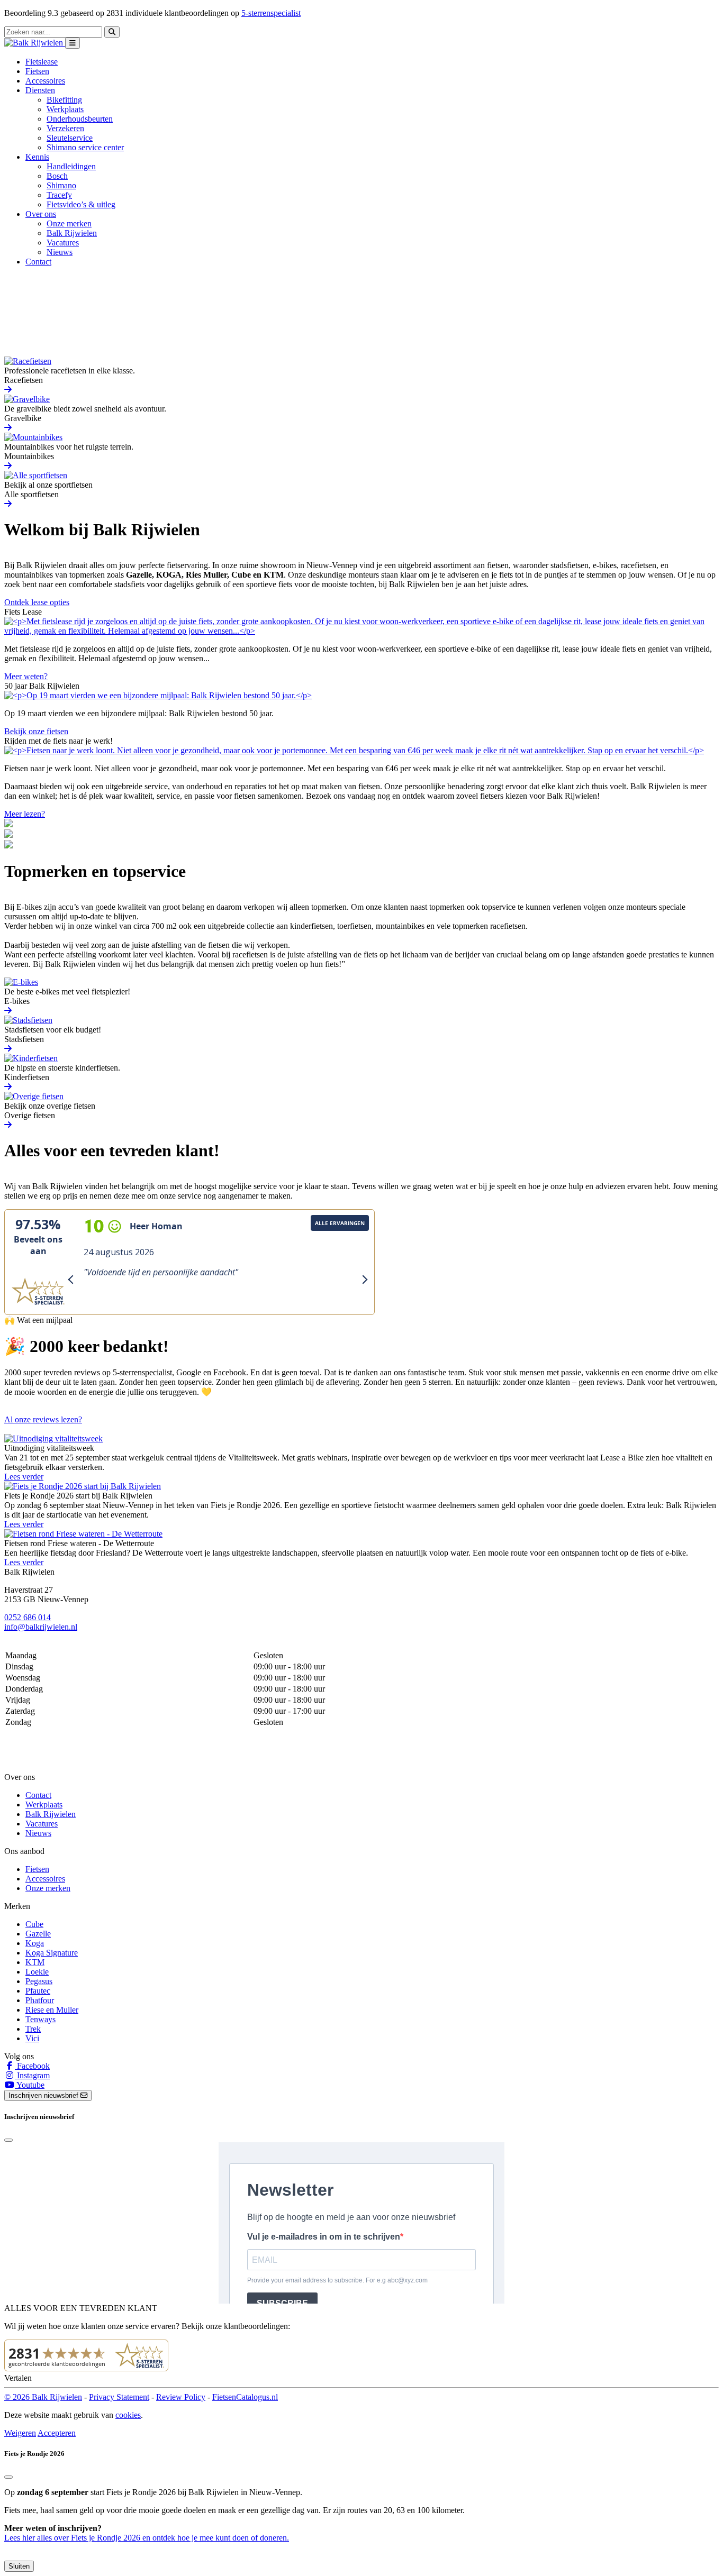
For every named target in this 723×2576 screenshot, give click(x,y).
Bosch (57, 176)
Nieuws (60, 252)
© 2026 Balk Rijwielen (43, 2397)
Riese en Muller (52, 2010)
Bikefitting (64, 100)
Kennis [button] (37, 157)
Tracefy (59, 195)
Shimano (61, 185)
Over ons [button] (41, 214)
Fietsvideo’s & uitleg (81, 204)
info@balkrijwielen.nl (41, 1627)
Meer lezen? (25, 814)
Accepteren (57, 2433)
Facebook (32, 2066)
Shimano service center (85, 147)
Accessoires (45, 81)
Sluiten (19, 2566)
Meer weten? (26, 676)
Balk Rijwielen (72, 233)
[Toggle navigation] (73, 43)
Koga (35, 1943)
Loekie (37, 1972)
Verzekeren (65, 128)
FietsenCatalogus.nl (245, 2397)
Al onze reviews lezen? (43, 1419)
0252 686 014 (28, 1617)
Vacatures (63, 243)
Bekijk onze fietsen (36, 731)
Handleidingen (71, 166)
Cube (34, 1924)
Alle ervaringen (340, 1223)
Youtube (30, 2085)
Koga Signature (52, 1953)
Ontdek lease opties (37, 602)
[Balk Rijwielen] (35, 43)
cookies (128, 2415)
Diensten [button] (40, 90)
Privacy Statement (119, 2397)
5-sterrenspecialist (271, 13)
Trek (33, 2029)
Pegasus (39, 1981)
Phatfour (40, 2000)
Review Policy (181, 2397)
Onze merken (69, 223)
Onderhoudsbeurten (80, 119)
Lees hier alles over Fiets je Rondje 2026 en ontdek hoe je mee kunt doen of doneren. (147, 2538)
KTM (35, 1962)
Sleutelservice (70, 138)
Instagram (32, 2075)
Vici (32, 2038)
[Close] (8, 2140)
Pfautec (38, 1991)
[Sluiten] (8, 2477)
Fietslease (42, 62)
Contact (38, 262)
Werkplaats (65, 109)
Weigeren (20, 2433)
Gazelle (38, 1934)
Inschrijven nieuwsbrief (44, 2095)
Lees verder (24, 1477)
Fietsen (37, 71)
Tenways (40, 2019)
